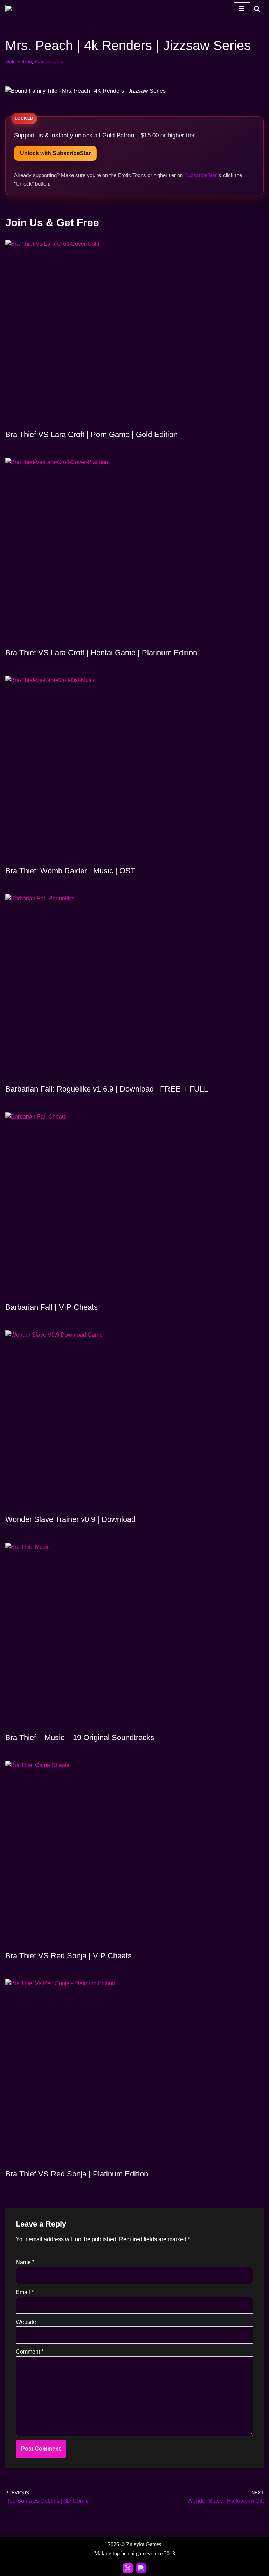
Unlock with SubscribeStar (55, 153)
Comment (30, 2352)
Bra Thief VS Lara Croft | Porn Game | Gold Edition (91, 434)
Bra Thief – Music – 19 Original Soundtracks (80, 1737)
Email (25, 2292)
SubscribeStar (201, 175)
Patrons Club (49, 61)
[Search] (257, 9)
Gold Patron (19, 61)
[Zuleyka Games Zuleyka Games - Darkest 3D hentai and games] (26, 8)
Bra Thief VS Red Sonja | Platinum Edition (77, 2174)
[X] (128, 2568)
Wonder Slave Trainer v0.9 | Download (70, 1519)
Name (25, 2262)
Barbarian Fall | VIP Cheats (51, 1307)
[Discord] (141, 2568)
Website (26, 2322)
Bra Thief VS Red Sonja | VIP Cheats (68, 1956)
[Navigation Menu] (242, 8)
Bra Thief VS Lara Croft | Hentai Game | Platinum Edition (101, 653)
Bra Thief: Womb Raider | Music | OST (70, 871)
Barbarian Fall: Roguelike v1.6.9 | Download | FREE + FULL (107, 1089)
